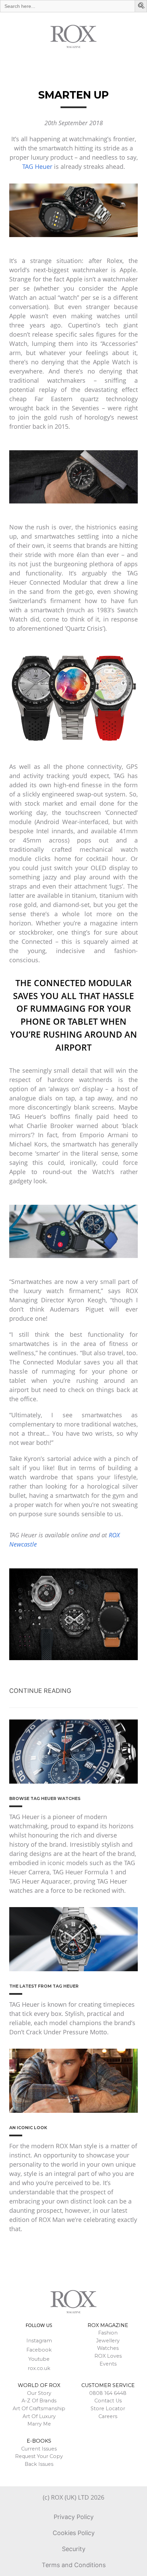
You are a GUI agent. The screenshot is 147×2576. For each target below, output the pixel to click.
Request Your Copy (39, 2456)
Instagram (39, 2341)
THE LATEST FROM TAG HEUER (44, 1986)
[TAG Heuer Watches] (73, 1752)
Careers (108, 2416)
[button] (142, 6)
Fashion (108, 2333)
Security (74, 2549)
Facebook (39, 2350)
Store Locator (108, 2409)
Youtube (39, 2359)
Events (108, 2364)
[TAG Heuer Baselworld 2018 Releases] (73, 1939)
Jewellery (108, 2341)
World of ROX (39, 2385)
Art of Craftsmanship (39, 2409)
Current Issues (39, 2449)
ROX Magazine (108, 2325)
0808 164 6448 (108, 2393)
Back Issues (39, 2464)
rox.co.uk (39, 2368)
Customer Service (108, 2385)
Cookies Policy (74, 2533)
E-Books (39, 2441)
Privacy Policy (74, 2517)
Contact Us (108, 2401)
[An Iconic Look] (73, 2081)
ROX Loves (108, 2356)
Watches (108, 2348)
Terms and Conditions (74, 2565)
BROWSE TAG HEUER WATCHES (45, 1798)
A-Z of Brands (39, 2401)
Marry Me (39, 2424)
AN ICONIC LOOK (28, 2128)
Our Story (39, 2393)
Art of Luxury (39, 2416)
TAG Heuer (37, 166)
